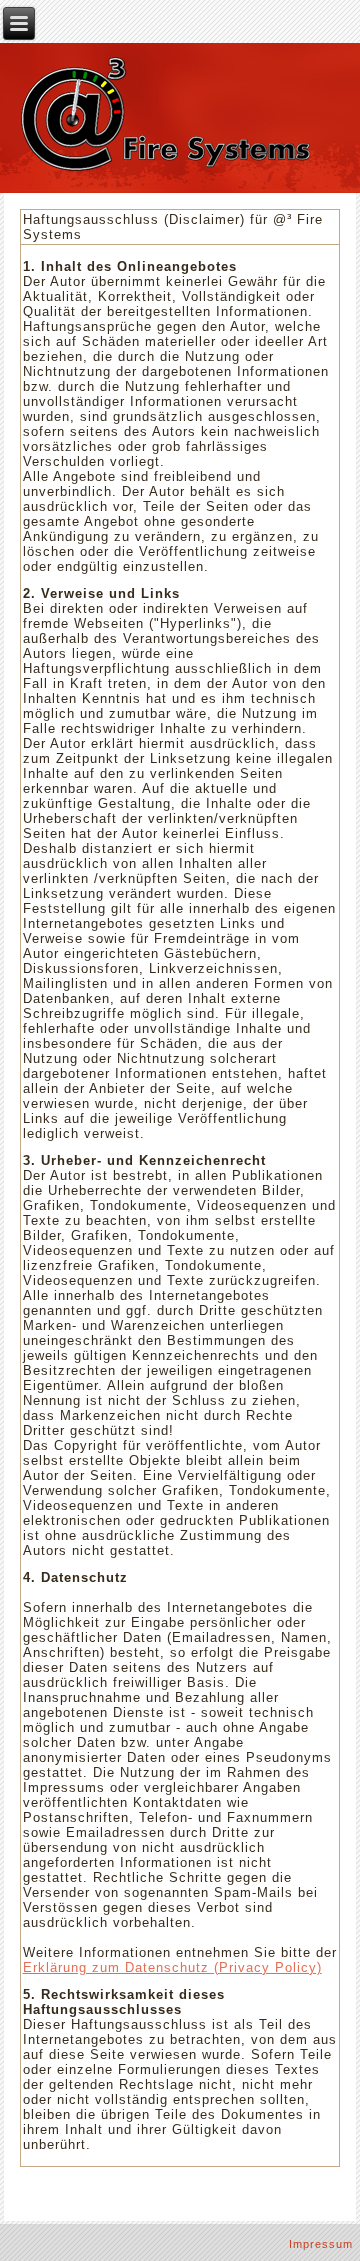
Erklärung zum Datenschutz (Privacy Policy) (172, 1967)
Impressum (321, 2244)
